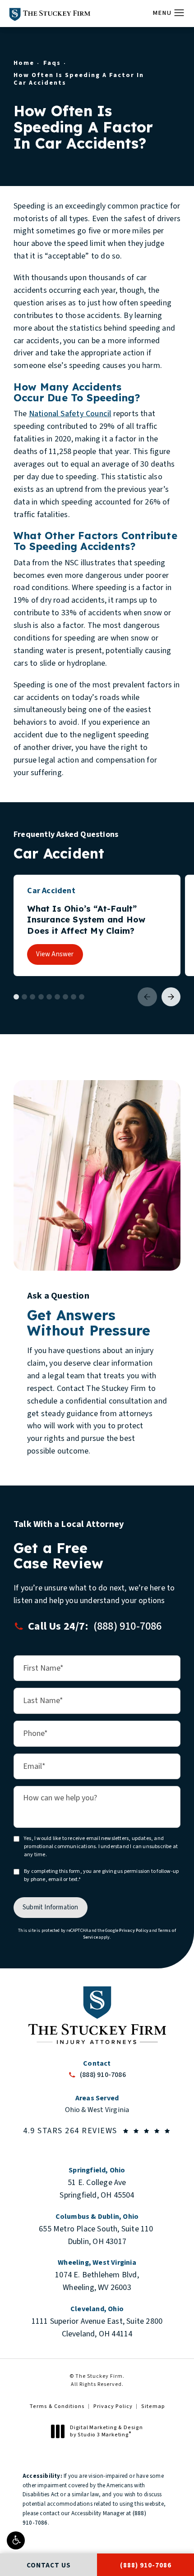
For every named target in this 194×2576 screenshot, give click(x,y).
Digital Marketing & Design (106, 2431)
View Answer (55, 954)
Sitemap (153, 2406)
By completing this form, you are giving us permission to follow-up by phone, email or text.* (101, 1876)
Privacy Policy (134, 1931)
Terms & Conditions (57, 2406)
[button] (16, 2540)
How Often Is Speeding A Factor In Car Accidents (79, 79)
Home (24, 63)
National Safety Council (70, 414)
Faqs (52, 63)
